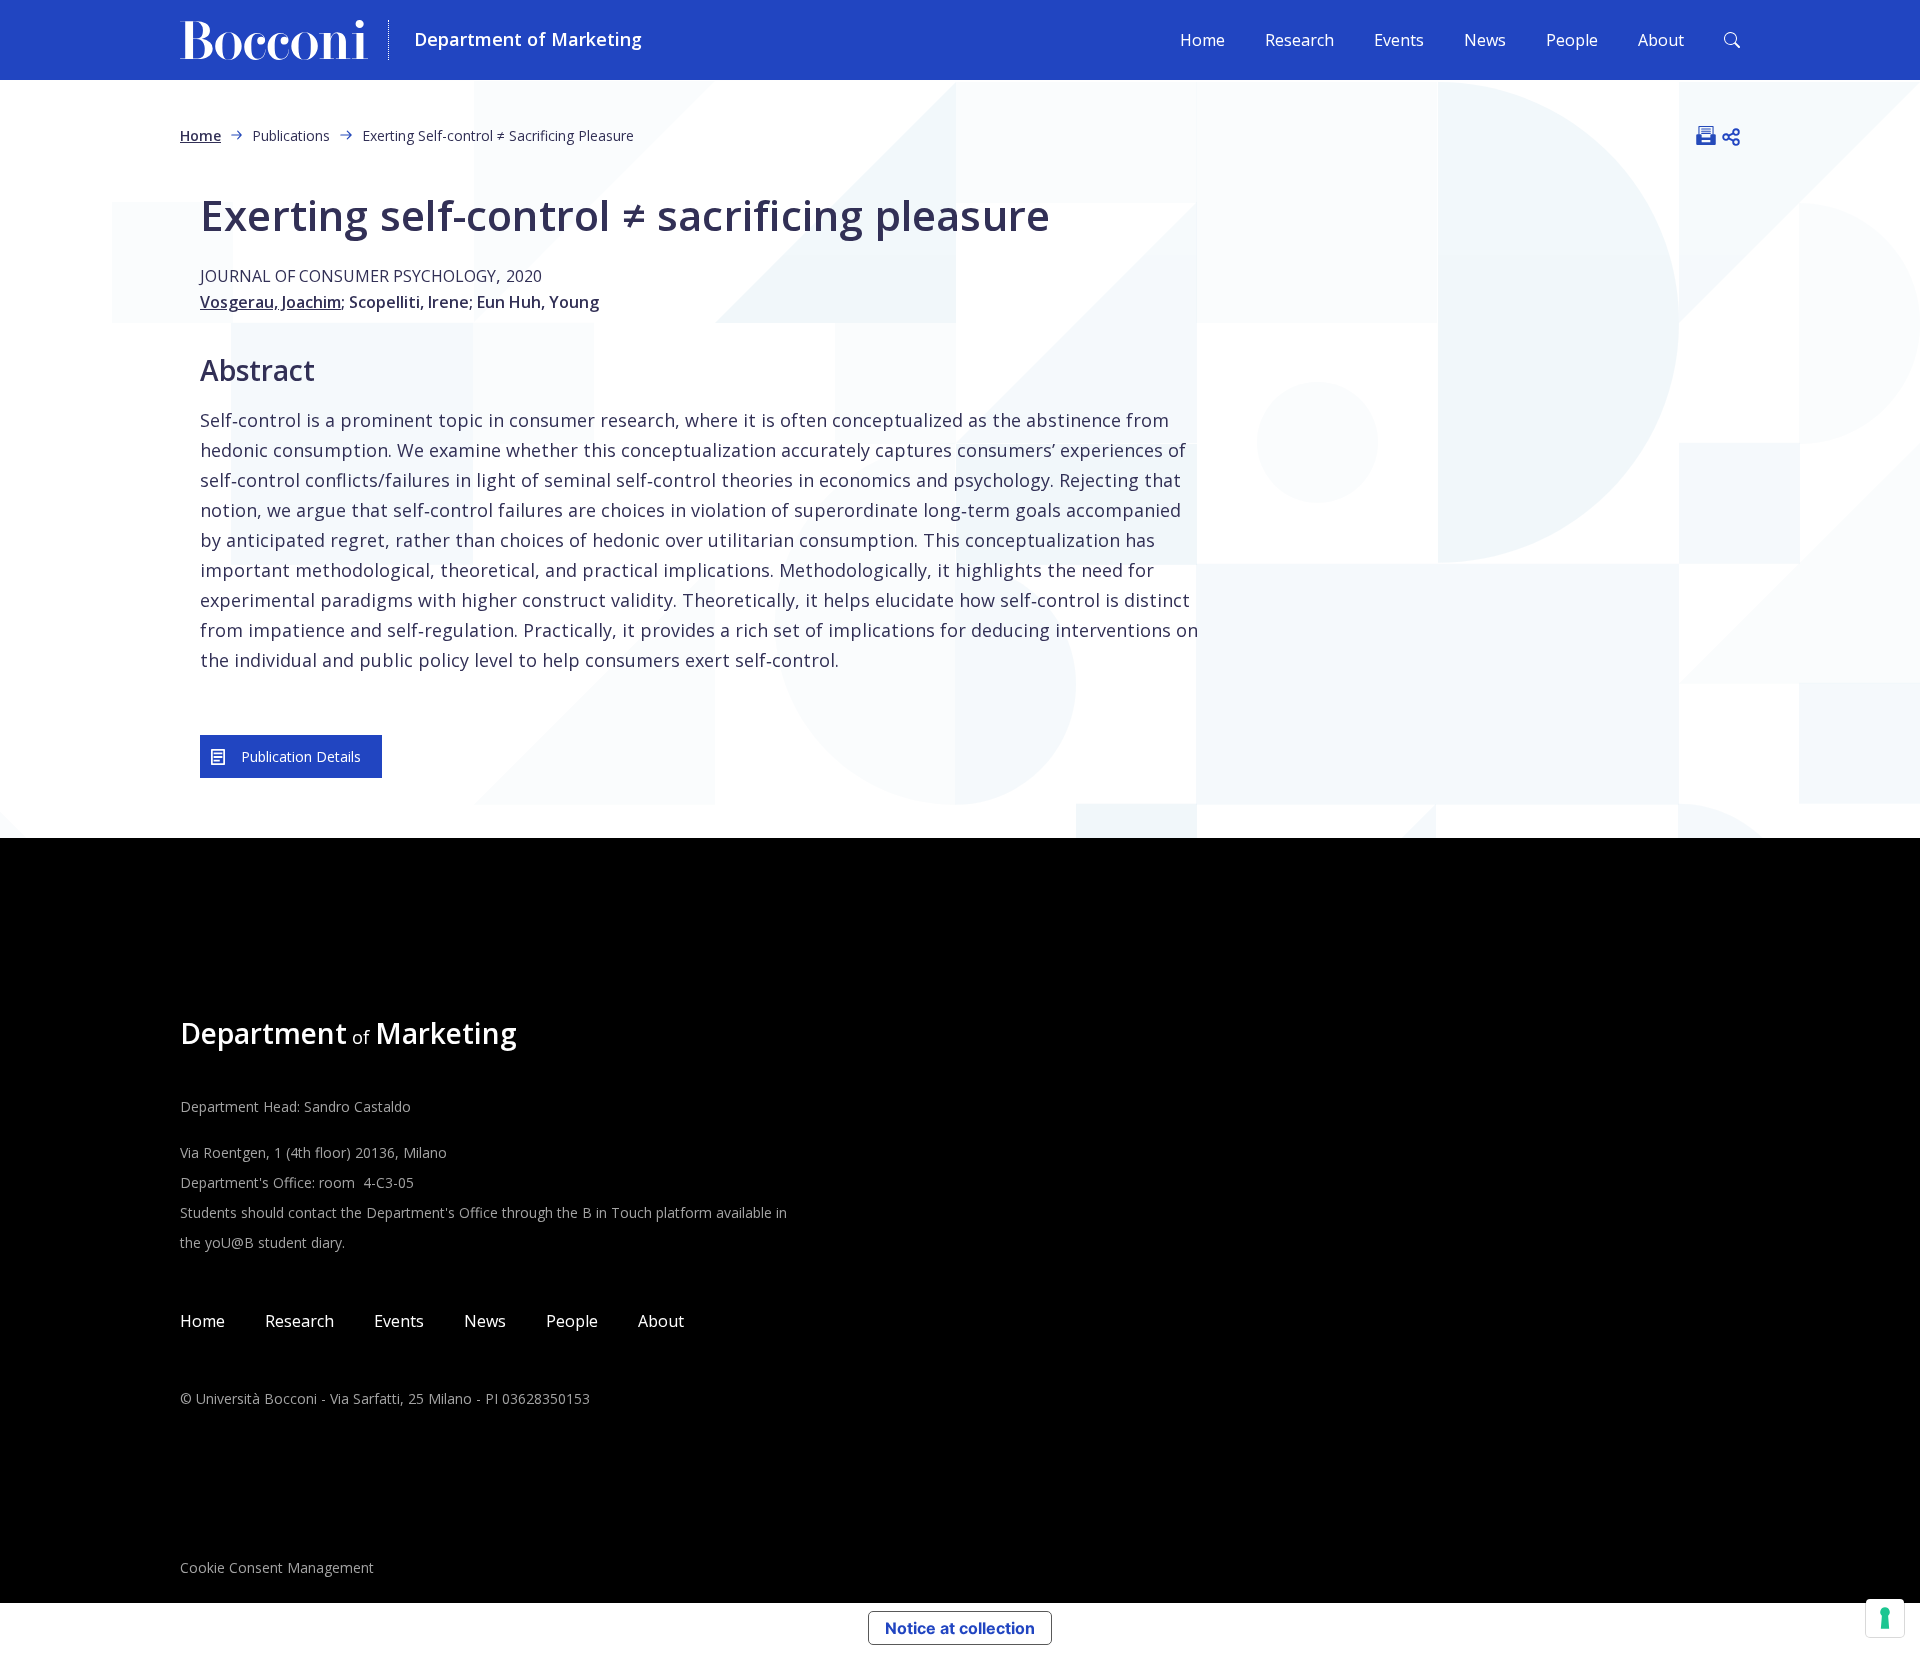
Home (1202, 40)
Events (1399, 40)
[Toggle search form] (1732, 40)
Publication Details (301, 756)
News (1485, 40)
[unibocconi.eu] (284, 40)
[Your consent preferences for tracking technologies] (1885, 1618)
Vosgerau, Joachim (270, 302)
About (1661, 40)
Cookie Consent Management (277, 1567)
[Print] (1706, 135)
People (1572, 40)
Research (1299, 40)
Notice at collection (960, 1628)
